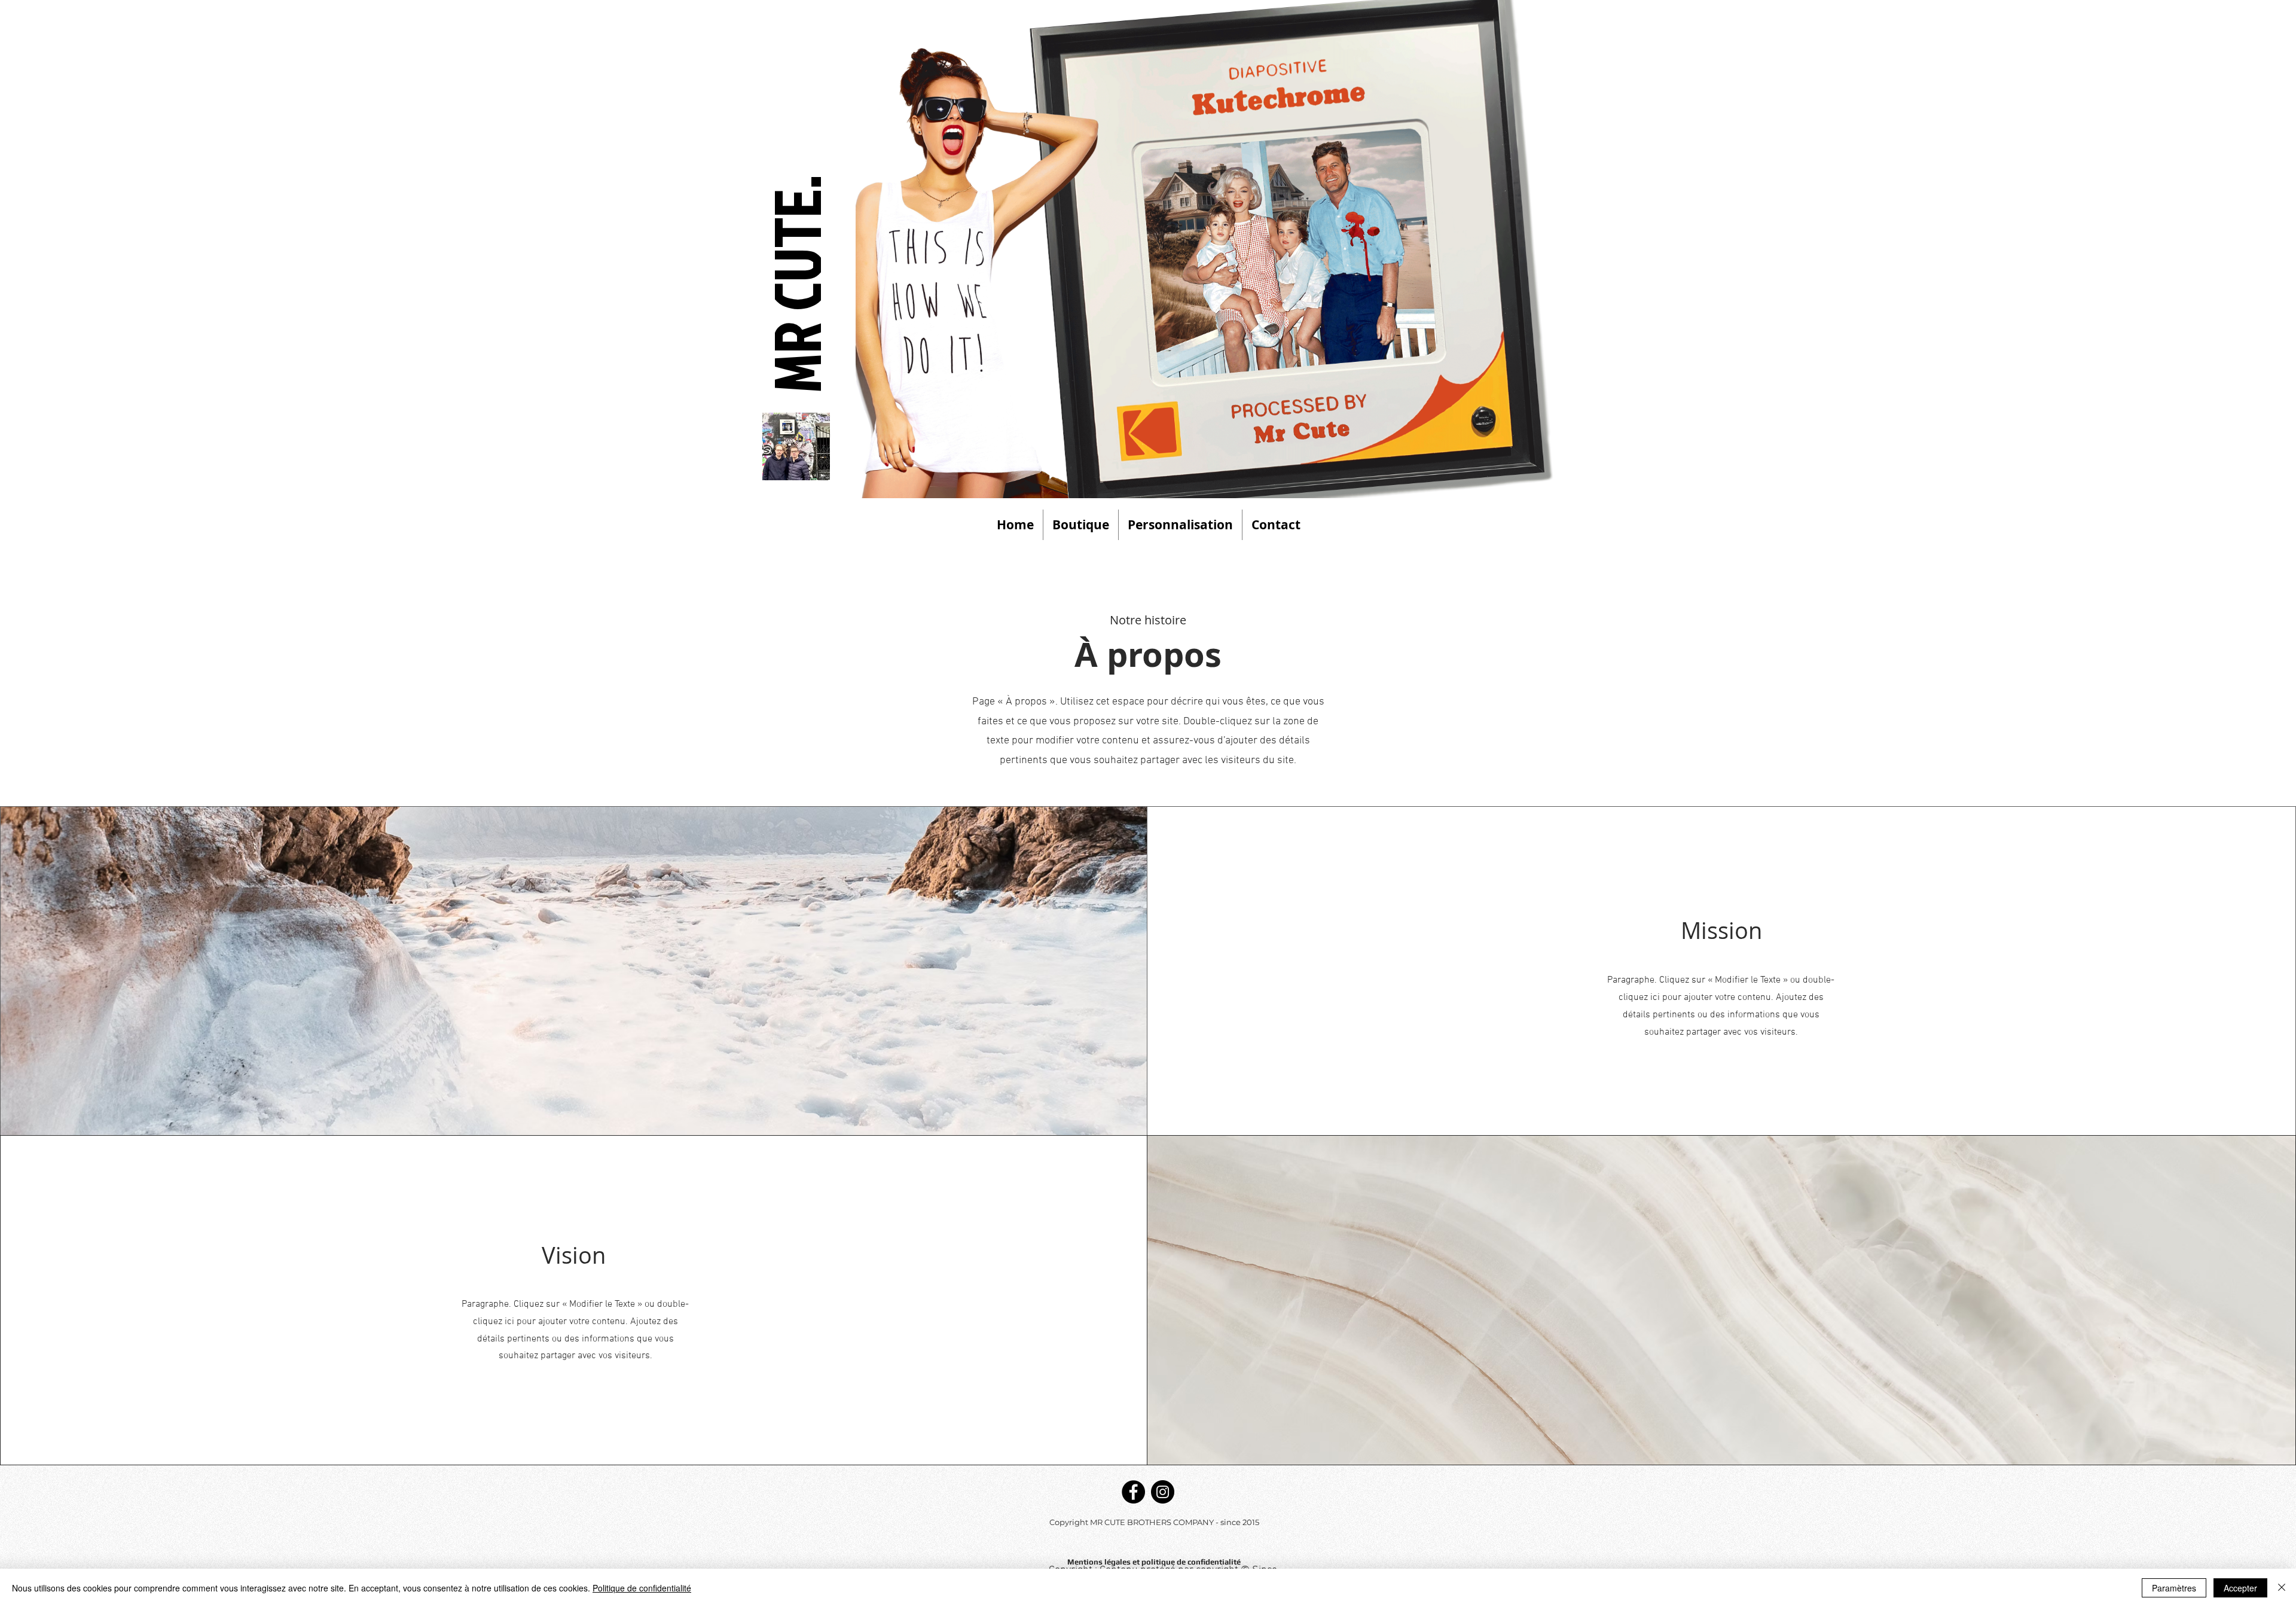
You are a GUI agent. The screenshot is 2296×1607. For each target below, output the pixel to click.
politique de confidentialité (1190, 1562)
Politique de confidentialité (642, 1588)
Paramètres (2174, 1588)
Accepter (2240, 1588)
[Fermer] (2282, 1588)
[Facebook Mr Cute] (1133, 1492)
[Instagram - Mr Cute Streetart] (1163, 1492)
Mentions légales (1100, 1562)
